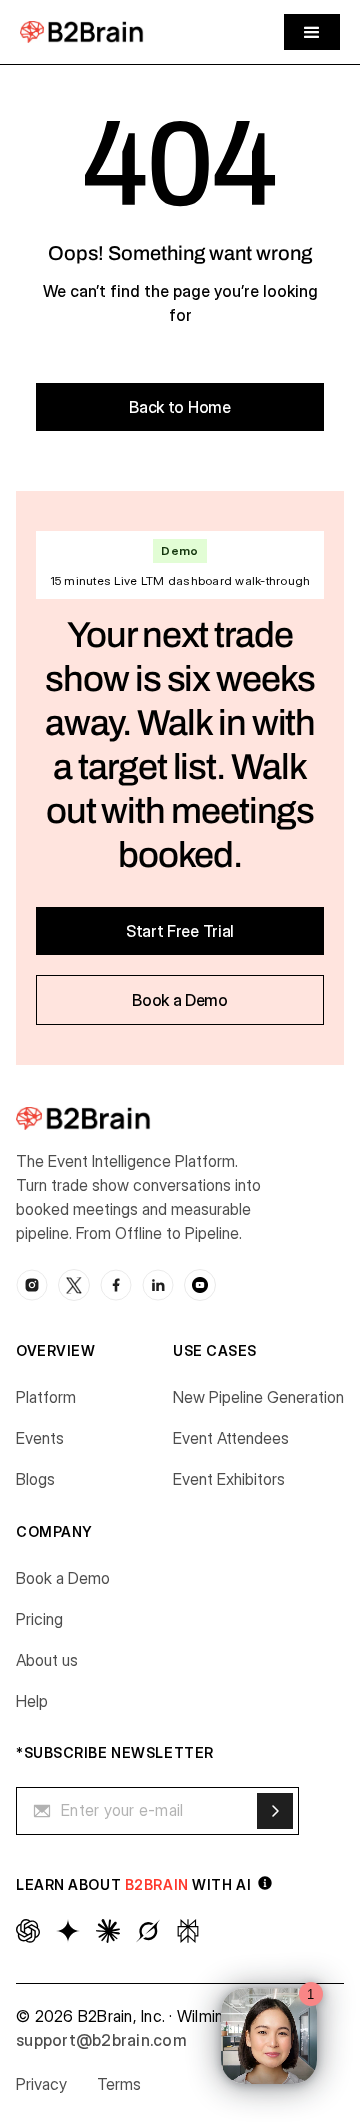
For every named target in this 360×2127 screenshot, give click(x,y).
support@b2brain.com (101, 2040)
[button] (312, 32)
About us (47, 1660)
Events (40, 1438)
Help (32, 1701)
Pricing (39, 1619)
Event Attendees (231, 1438)
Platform (46, 1397)
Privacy (41, 2084)
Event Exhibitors (229, 1479)
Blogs (35, 1479)
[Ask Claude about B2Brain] (108, 1931)
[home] (82, 31)
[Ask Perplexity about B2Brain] (188, 1931)
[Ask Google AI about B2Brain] (68, 1931)
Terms (119, 2084)
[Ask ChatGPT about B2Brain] (28, 1931)
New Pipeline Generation (258, 1397)
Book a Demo (63, 1578)
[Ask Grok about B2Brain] (148, 1931)
